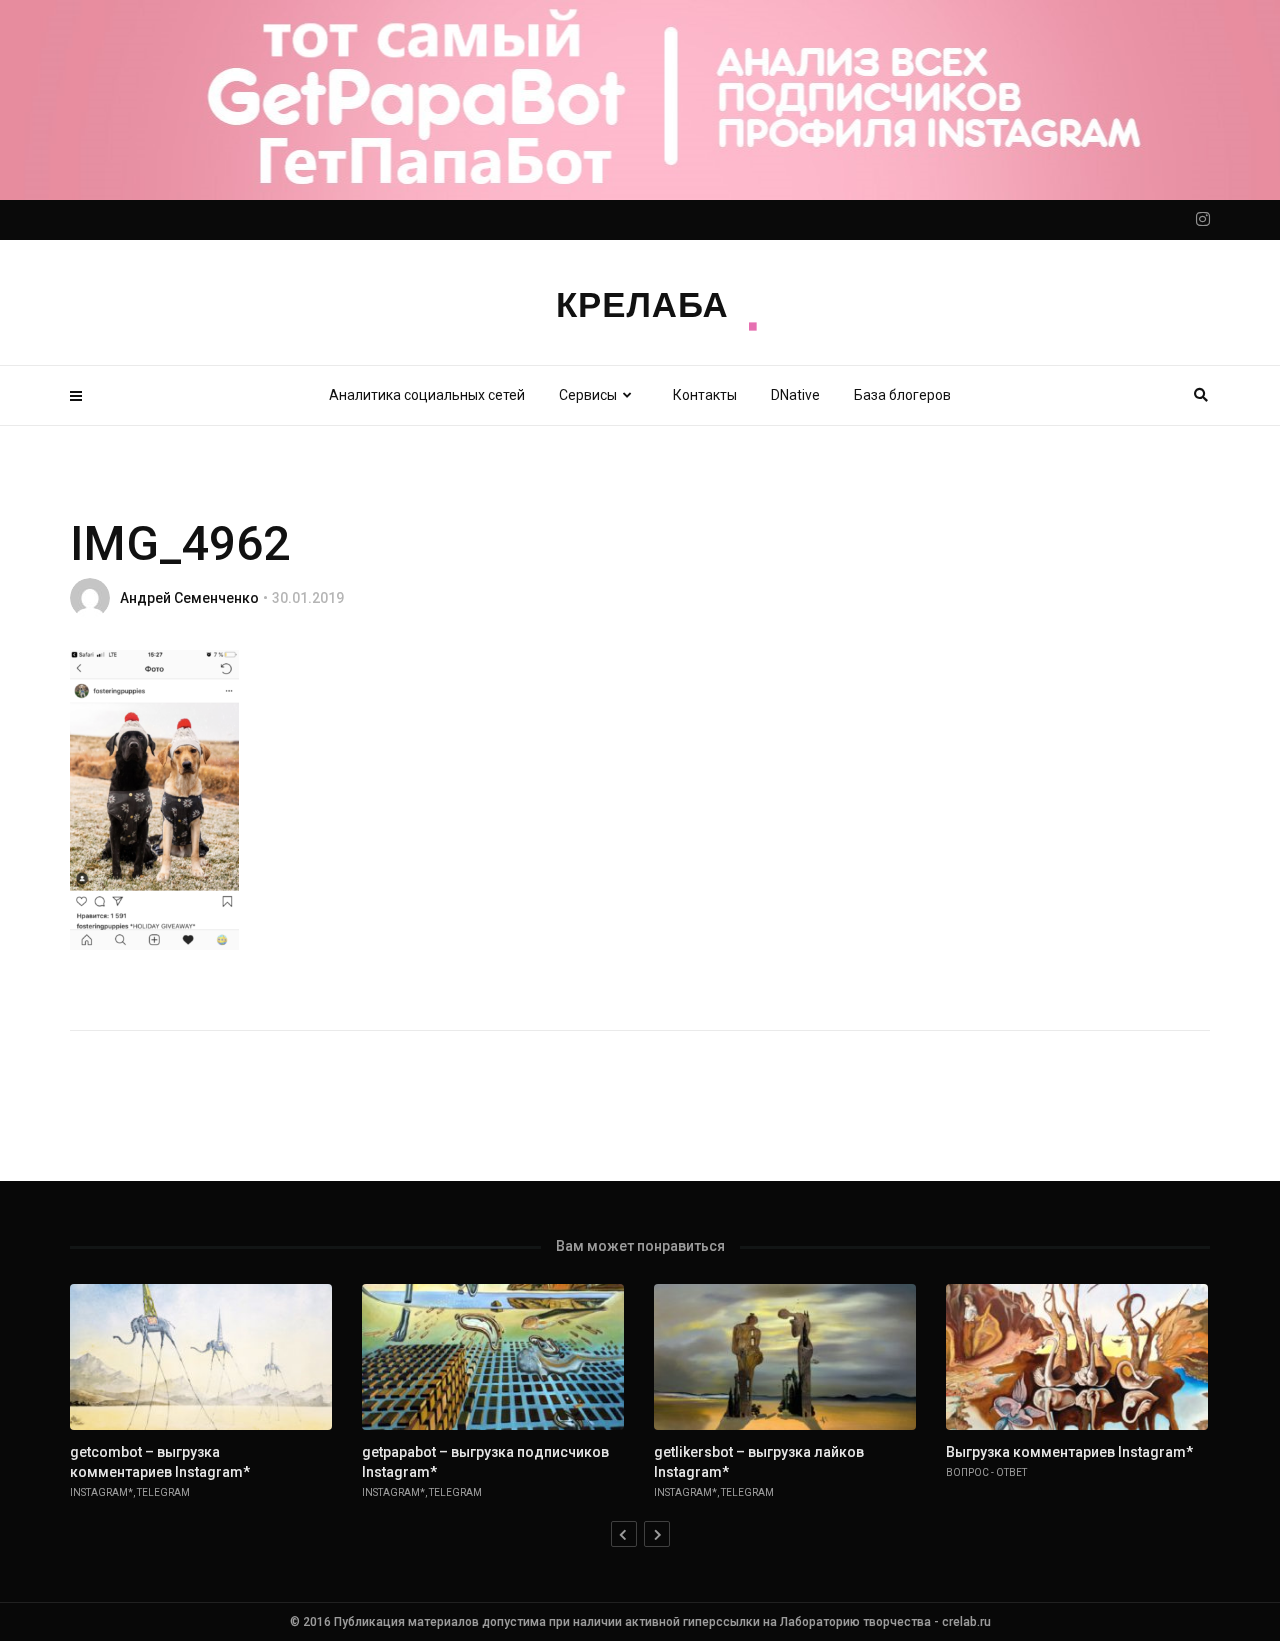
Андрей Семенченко (189, 598)
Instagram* (101, 1492)
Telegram (163, 1492)
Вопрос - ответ (986, 1472)
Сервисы (588, 395)
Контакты (705, 395)
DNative (795, 395)
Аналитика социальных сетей (427, 395)
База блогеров (902, 395)
